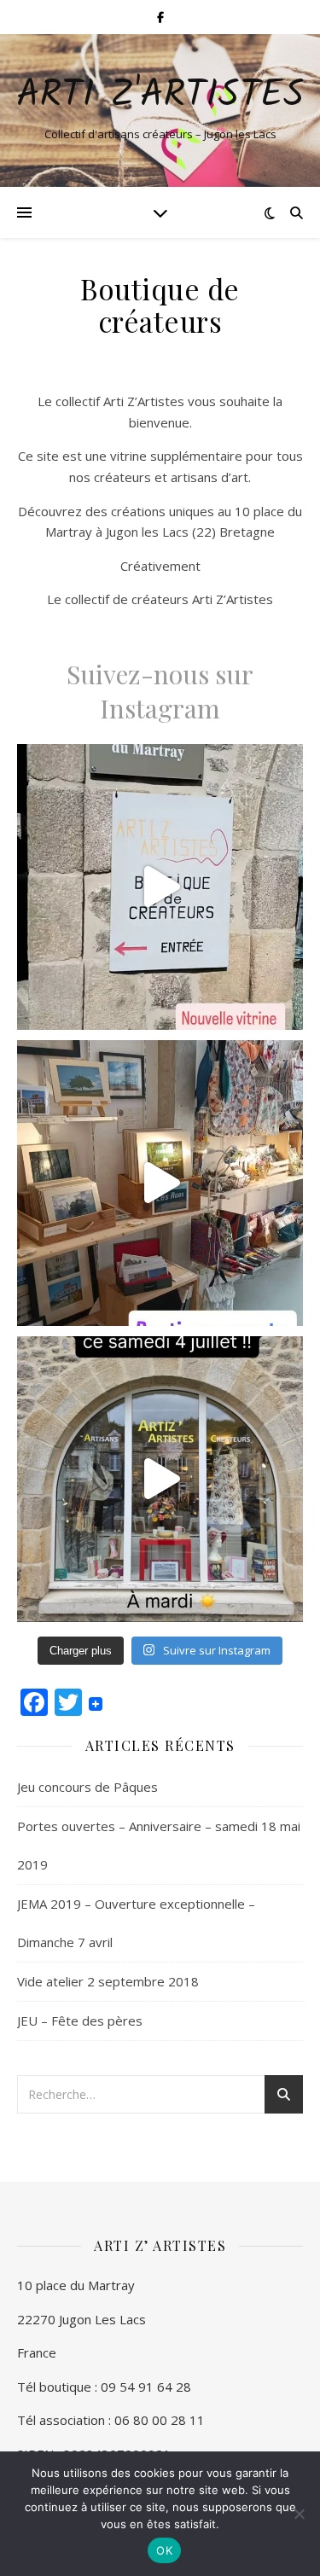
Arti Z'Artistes (160, 96)
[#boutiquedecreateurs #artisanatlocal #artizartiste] (160, 1479)
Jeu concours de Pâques (87, 1787)
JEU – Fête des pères (80, 2021)
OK (164, 2550)
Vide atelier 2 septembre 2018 (108, 1981)
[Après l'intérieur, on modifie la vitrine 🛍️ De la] (160, 887)
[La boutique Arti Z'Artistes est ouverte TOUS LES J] (160, 1183)
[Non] (299, 2514)
